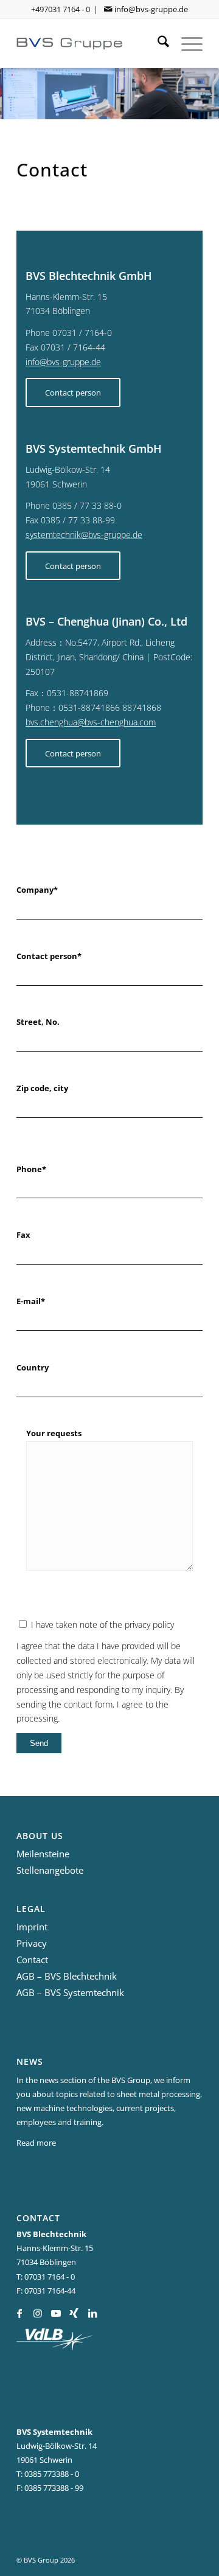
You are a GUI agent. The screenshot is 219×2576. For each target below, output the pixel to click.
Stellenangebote (50, 1870)
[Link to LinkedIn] (92, 2313)
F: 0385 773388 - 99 (50, 2488)
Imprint (32, 1927)
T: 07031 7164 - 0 (46, 2277)
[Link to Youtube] (56, 2313)
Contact (32, 1960)
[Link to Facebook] (19, 2313)
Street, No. (38, 1022)
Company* (37, 890)
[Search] (157, 43)
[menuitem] (157, 43)
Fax (23, 1235)
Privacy (32, 1943)
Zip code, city (42, 1088)
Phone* (31, 1169)
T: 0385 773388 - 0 (48, 2474)
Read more (36, 2143)
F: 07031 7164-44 (46, 2291)
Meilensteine (43, 1854)
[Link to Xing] (74, 2313)
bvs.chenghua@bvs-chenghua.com (91, 722)
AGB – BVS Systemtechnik (70, 1992)
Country (33, 1367)
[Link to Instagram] (37, 2313)
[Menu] (186, 43)
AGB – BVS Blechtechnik (67, 1976)
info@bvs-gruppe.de (151, 9)
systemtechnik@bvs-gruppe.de (84, 535)
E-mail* (31, 1301)
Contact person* (49, 956)
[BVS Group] (91, 43)
